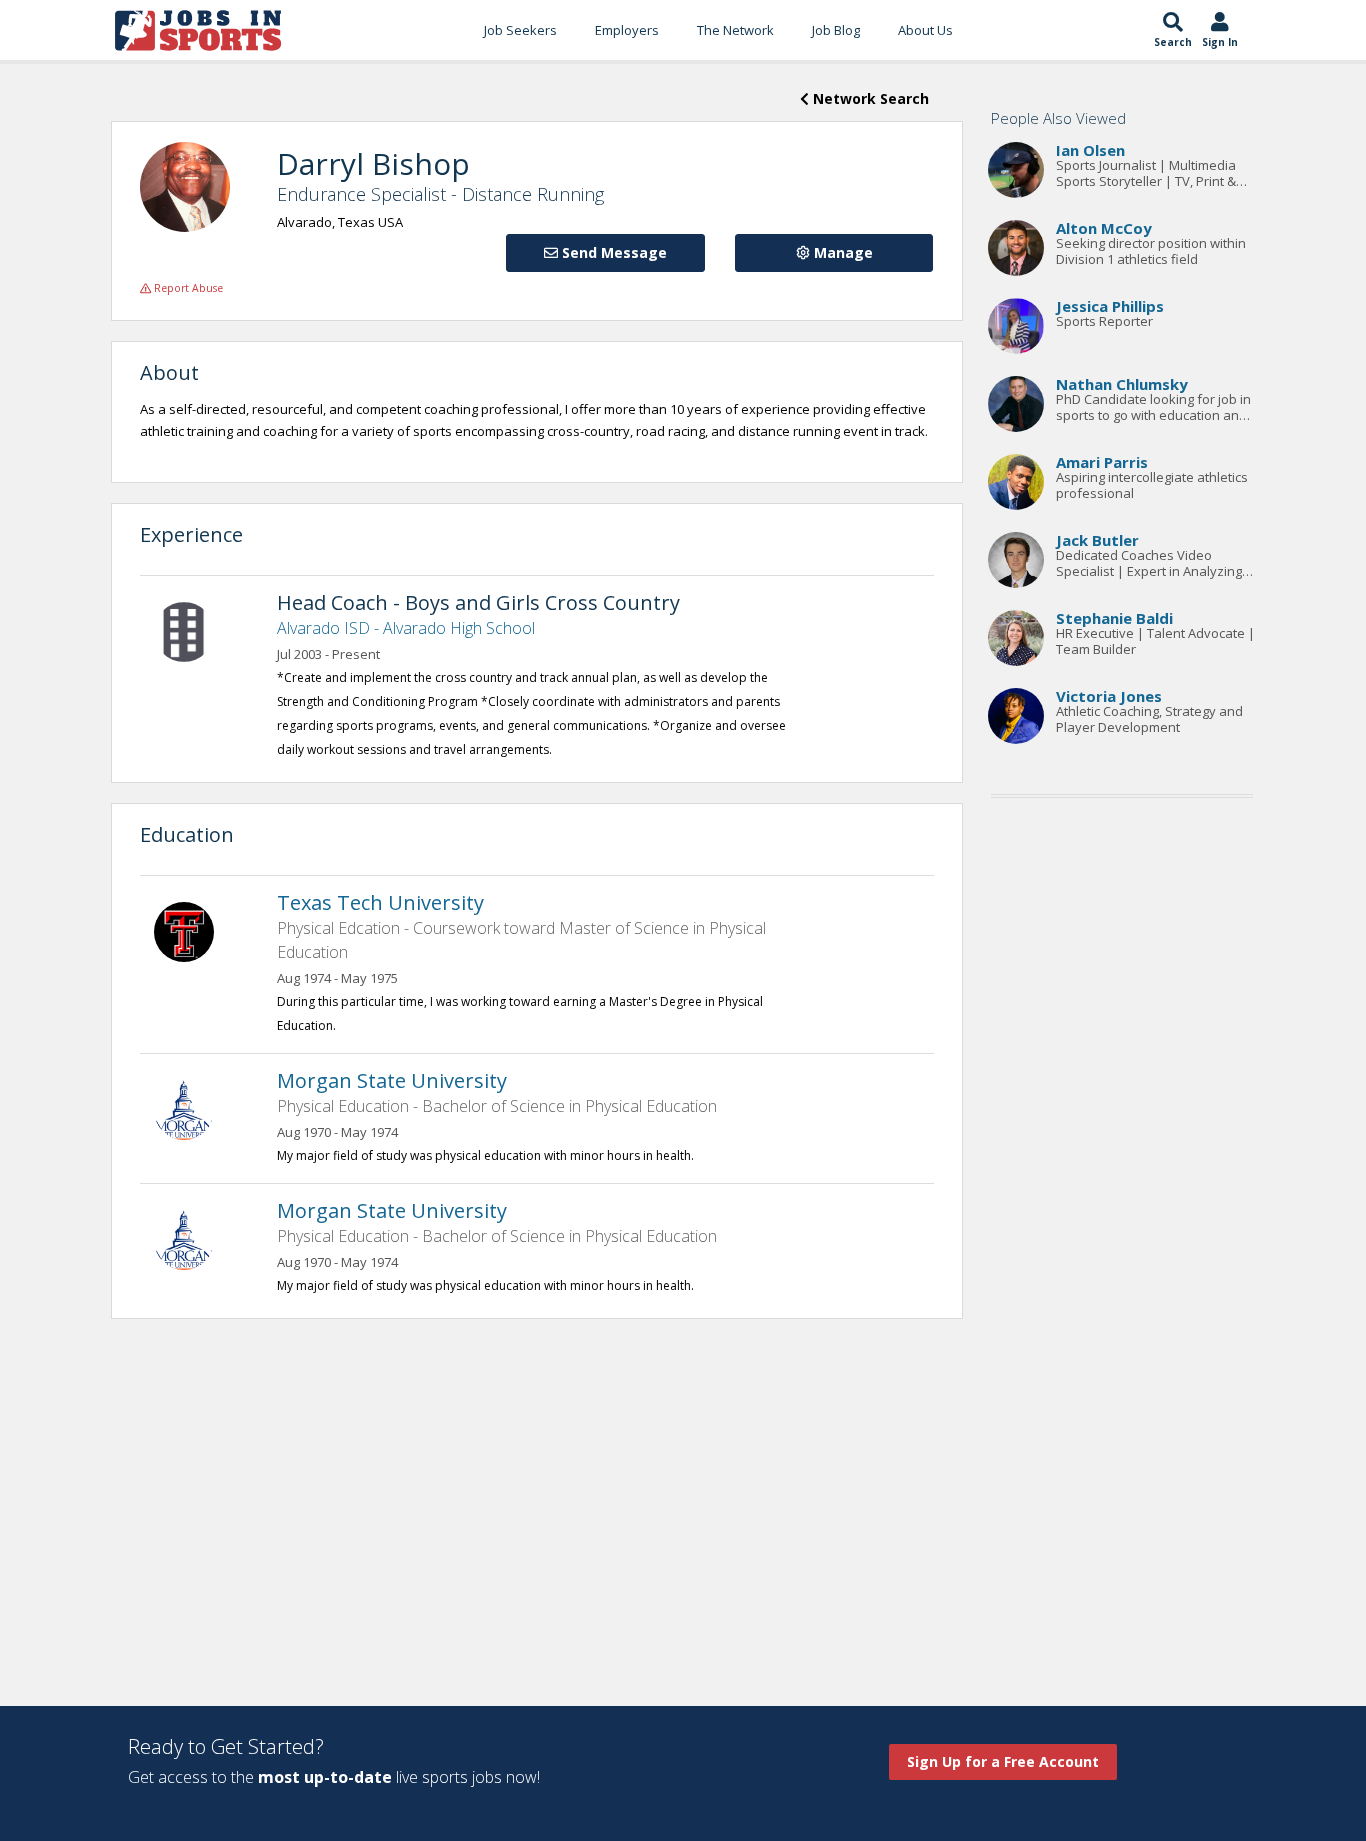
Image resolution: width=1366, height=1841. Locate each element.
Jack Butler (1097, 540)
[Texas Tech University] (194, 930)
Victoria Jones (1109, 696)
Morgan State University (392, 1080)
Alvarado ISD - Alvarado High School (406, 628)
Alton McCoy (1104, 228)
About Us (925, 30)
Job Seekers (520, 30)
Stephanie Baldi (1114, 618)
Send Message (612, 252)
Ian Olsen (1090, 150)
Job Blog (836, 30)
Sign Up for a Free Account (1003, 1761)
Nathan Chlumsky (1122, 384)
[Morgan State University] (194, 1108)
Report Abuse (187, 288)
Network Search (869, 98)
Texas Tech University (380, 902)
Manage (841, 252)
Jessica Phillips (1110, 306)
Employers (627, 30)
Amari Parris (1102, 462)
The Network (735, 30)
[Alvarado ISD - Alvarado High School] (194, 630)
